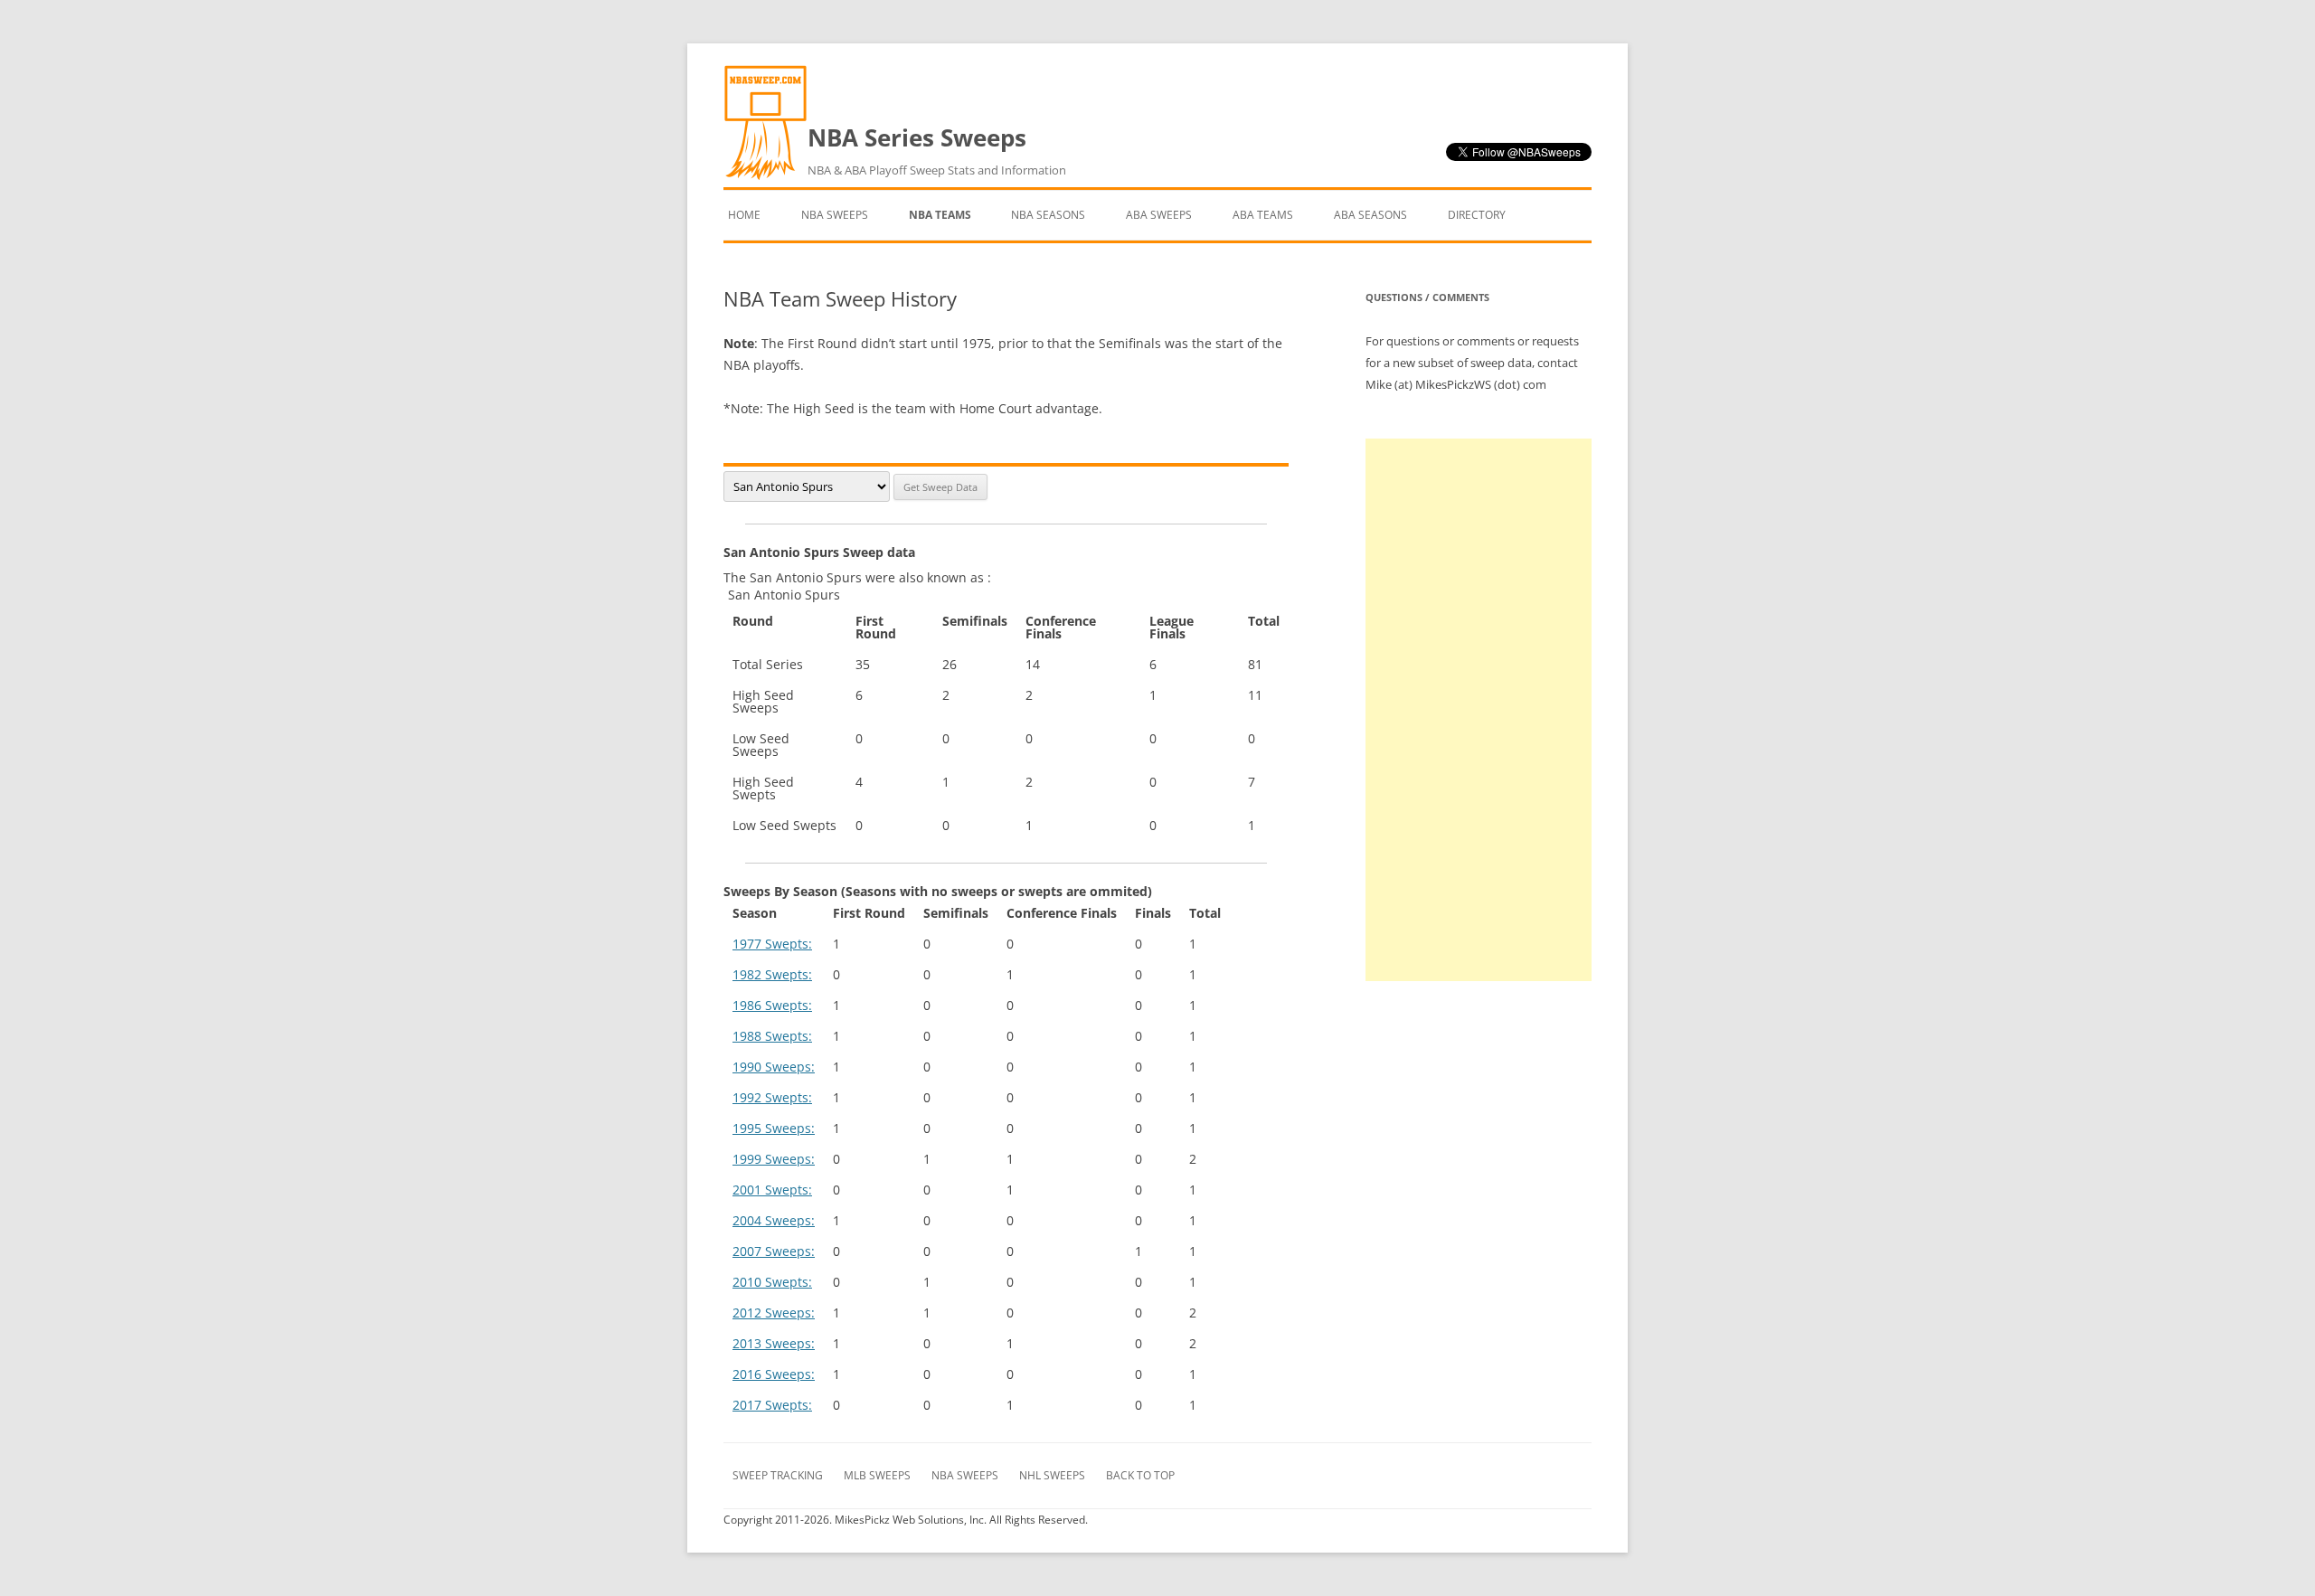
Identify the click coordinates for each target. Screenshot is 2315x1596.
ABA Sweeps (1159, 215)
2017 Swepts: (772, 1405)
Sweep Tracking (778, 1475)
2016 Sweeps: (774, 1374)
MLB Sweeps (877, 1475)
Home (744, 215)
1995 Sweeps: (774, 1128)
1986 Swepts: (772, 1005)
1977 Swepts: (772, 944)
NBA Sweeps (835, 215)
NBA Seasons (1048, 215)
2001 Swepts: (772, 1190)
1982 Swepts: (772, 974)
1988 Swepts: (772, 1036)
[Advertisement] (1479, 710)
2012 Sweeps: (774, 1313)
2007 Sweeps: (774, 1251)
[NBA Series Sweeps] (765, 176)
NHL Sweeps (1052, 1475)
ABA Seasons (1370, 215)
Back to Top (1140, 1475)
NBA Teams (940, 215)
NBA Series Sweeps (937, 150)
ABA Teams (1263, 215)
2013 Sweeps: (774, 1343)
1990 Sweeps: (774, 1067)
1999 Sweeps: (774, 1159)
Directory (1477, 215)
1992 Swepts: (772, 1097)
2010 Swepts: (772, 1282)
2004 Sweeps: (774, 1220)
